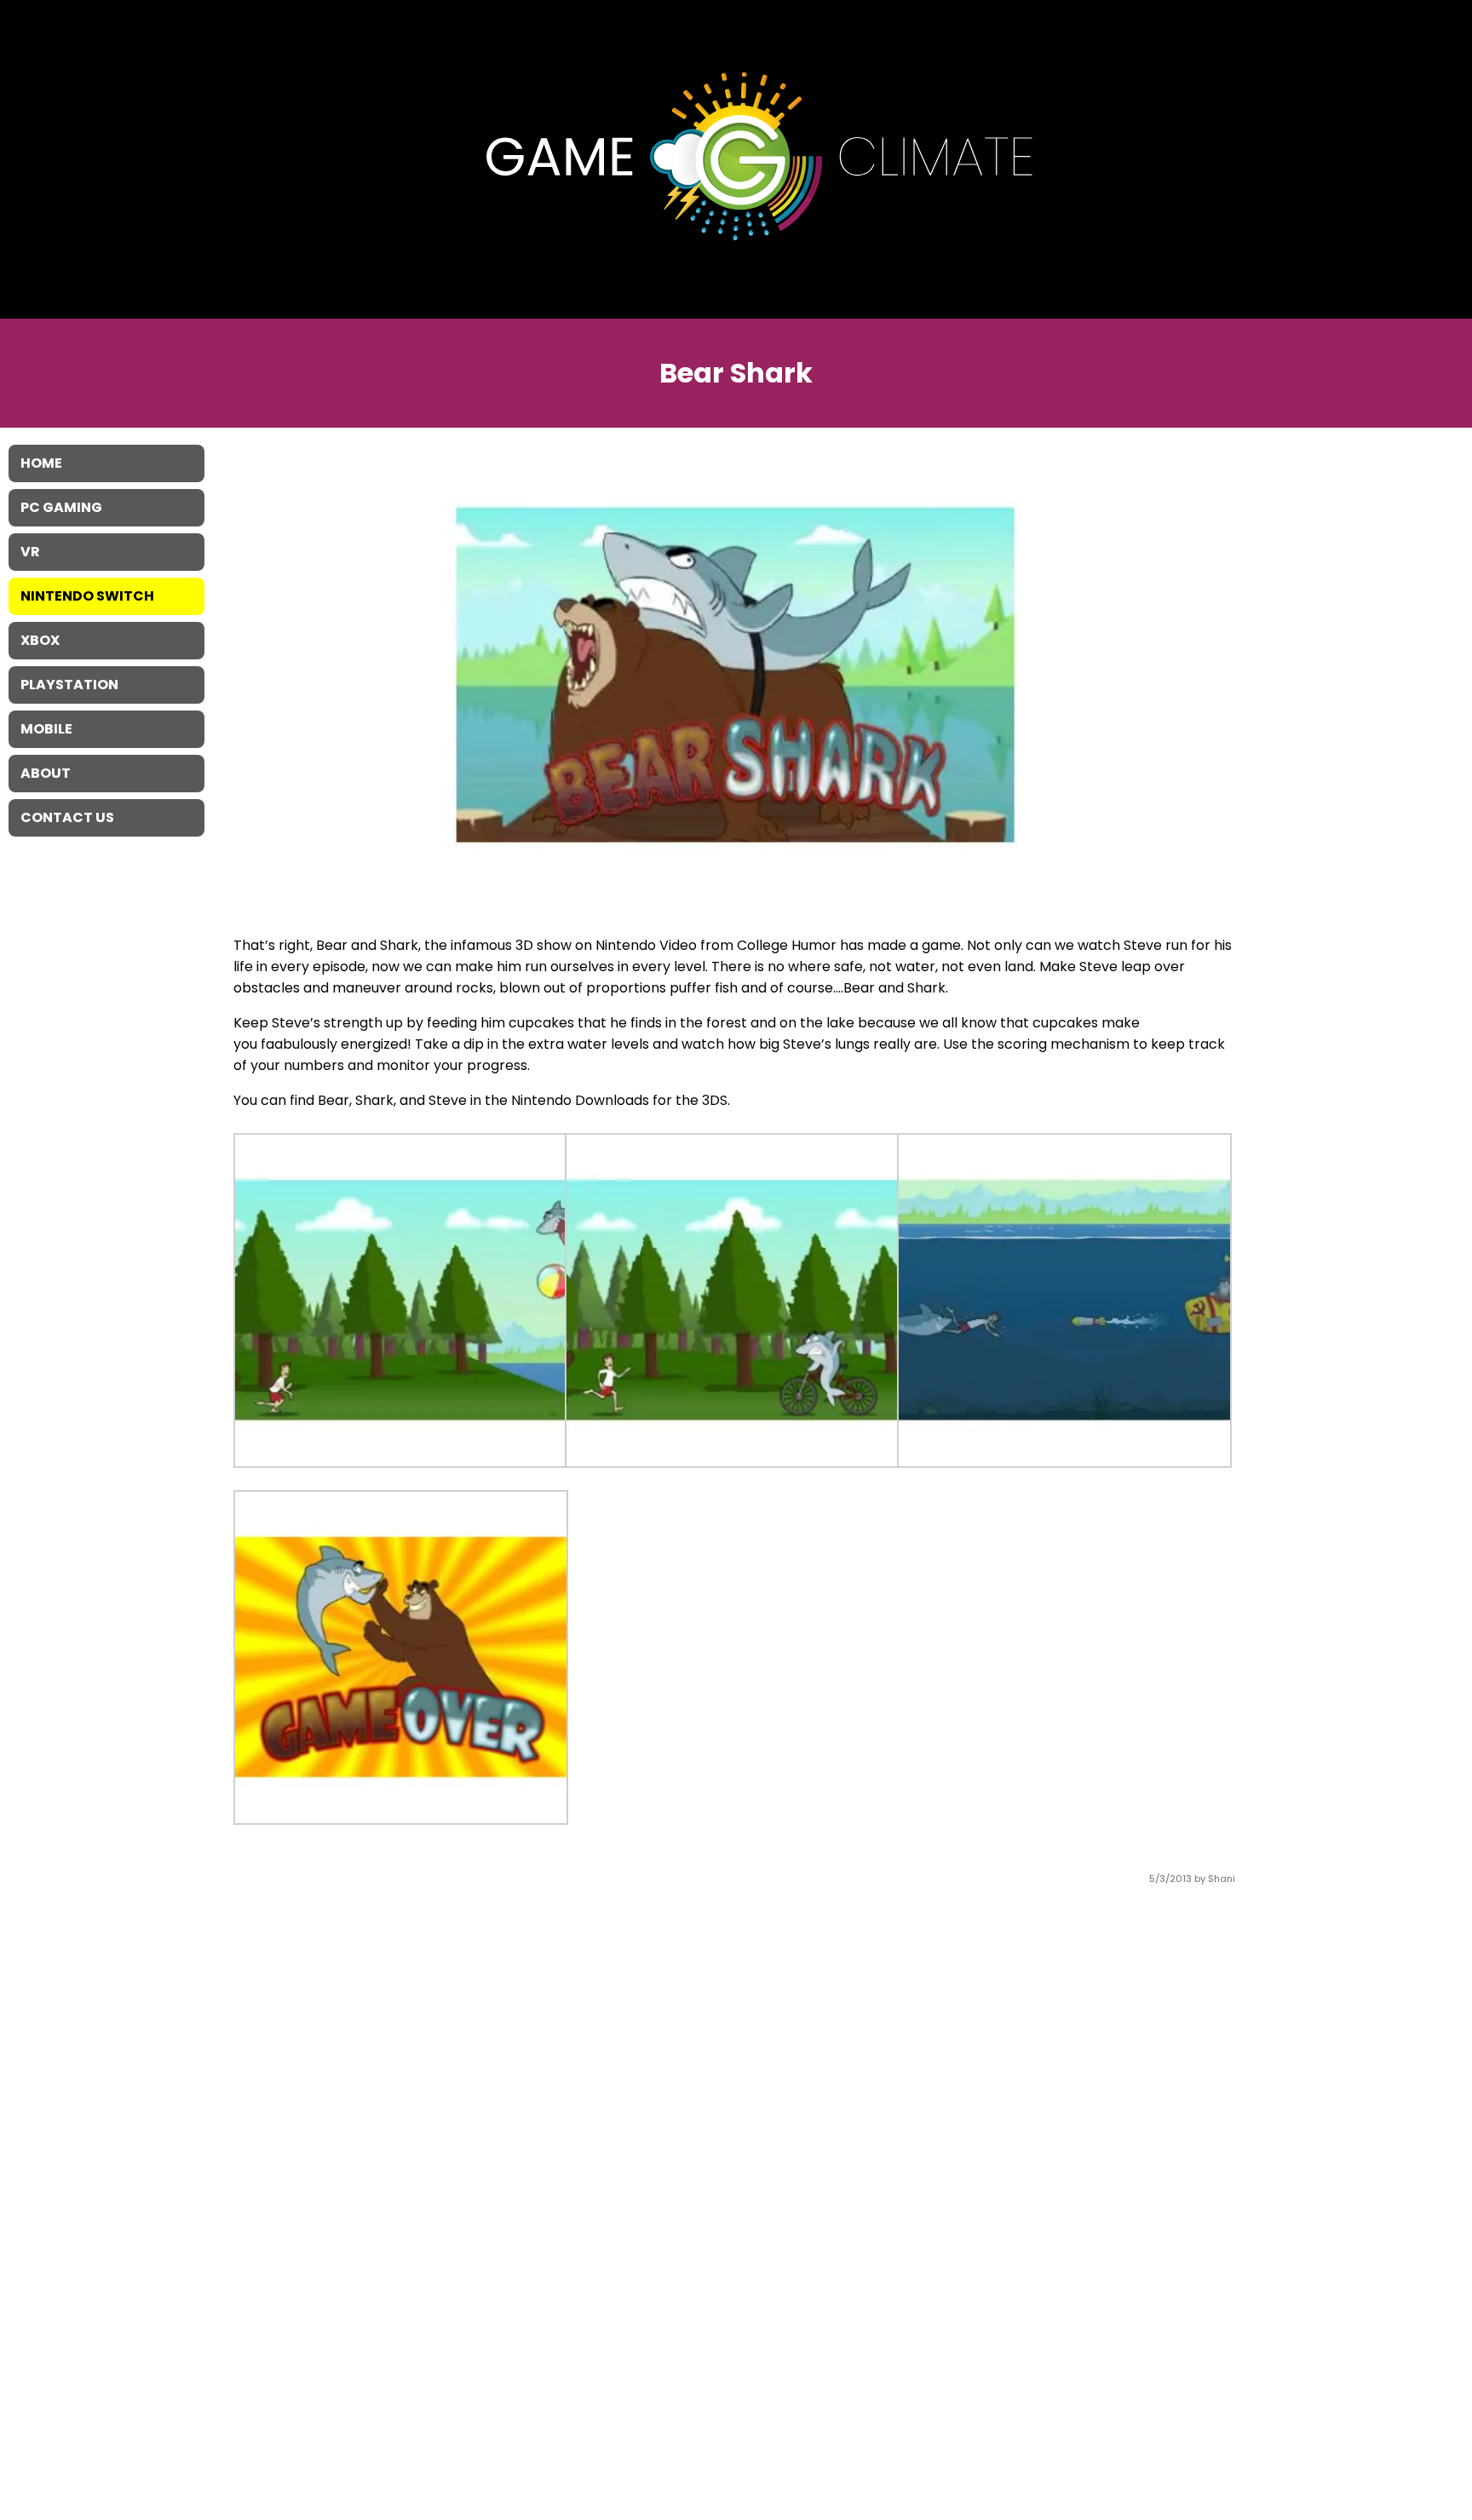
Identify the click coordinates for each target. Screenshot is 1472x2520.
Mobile (46, 729)
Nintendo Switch (87, 596)
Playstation (69, 685)
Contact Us (67, 817)
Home (41, 463)
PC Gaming (61, 507)
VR (30, 552)
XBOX (40, 640)
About (46, 773)
